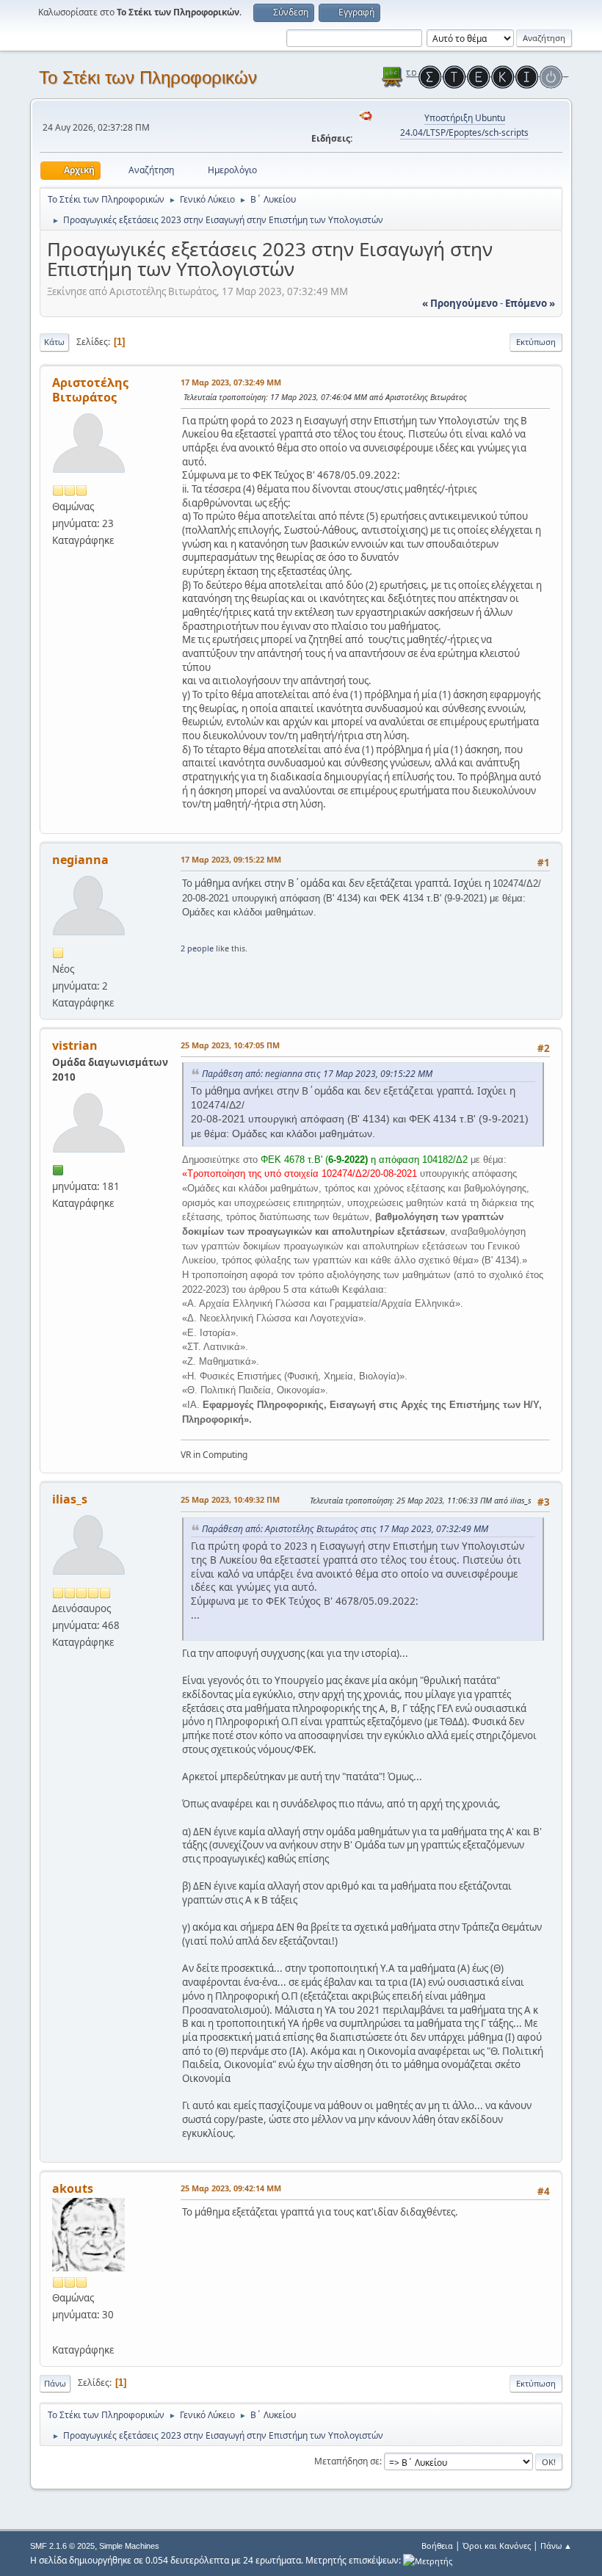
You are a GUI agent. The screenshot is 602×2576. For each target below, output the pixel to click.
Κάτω (54, 342)
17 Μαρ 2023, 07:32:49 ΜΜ (231, 382)
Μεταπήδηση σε (347, 2461)
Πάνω (55, 2383)
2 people (197, 948)
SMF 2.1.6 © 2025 (62, 2546)
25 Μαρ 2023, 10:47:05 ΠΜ (230, 1045)
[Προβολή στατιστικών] (428, 2560)
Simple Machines (129, 2546)
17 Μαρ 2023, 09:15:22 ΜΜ (231, 859)
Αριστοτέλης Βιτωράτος (90, 390)
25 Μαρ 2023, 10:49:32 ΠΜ (230, 1499)
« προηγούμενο (460, 303)
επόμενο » (530, 303)
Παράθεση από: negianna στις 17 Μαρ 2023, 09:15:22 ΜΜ (317, 1074)
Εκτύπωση (536, 342)
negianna (80, 860)
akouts (73, 2188)
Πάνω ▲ (556, 2546)
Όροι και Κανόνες (497, 2546)
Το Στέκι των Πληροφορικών (148, 77)
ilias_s (70, 1499)
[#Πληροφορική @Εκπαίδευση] (58, 2332)
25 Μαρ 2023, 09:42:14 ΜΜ (231, 2188)
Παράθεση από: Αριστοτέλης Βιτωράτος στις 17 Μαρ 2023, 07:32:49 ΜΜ (345, 1529)
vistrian (75, 1045)
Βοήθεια (437, 2546)
